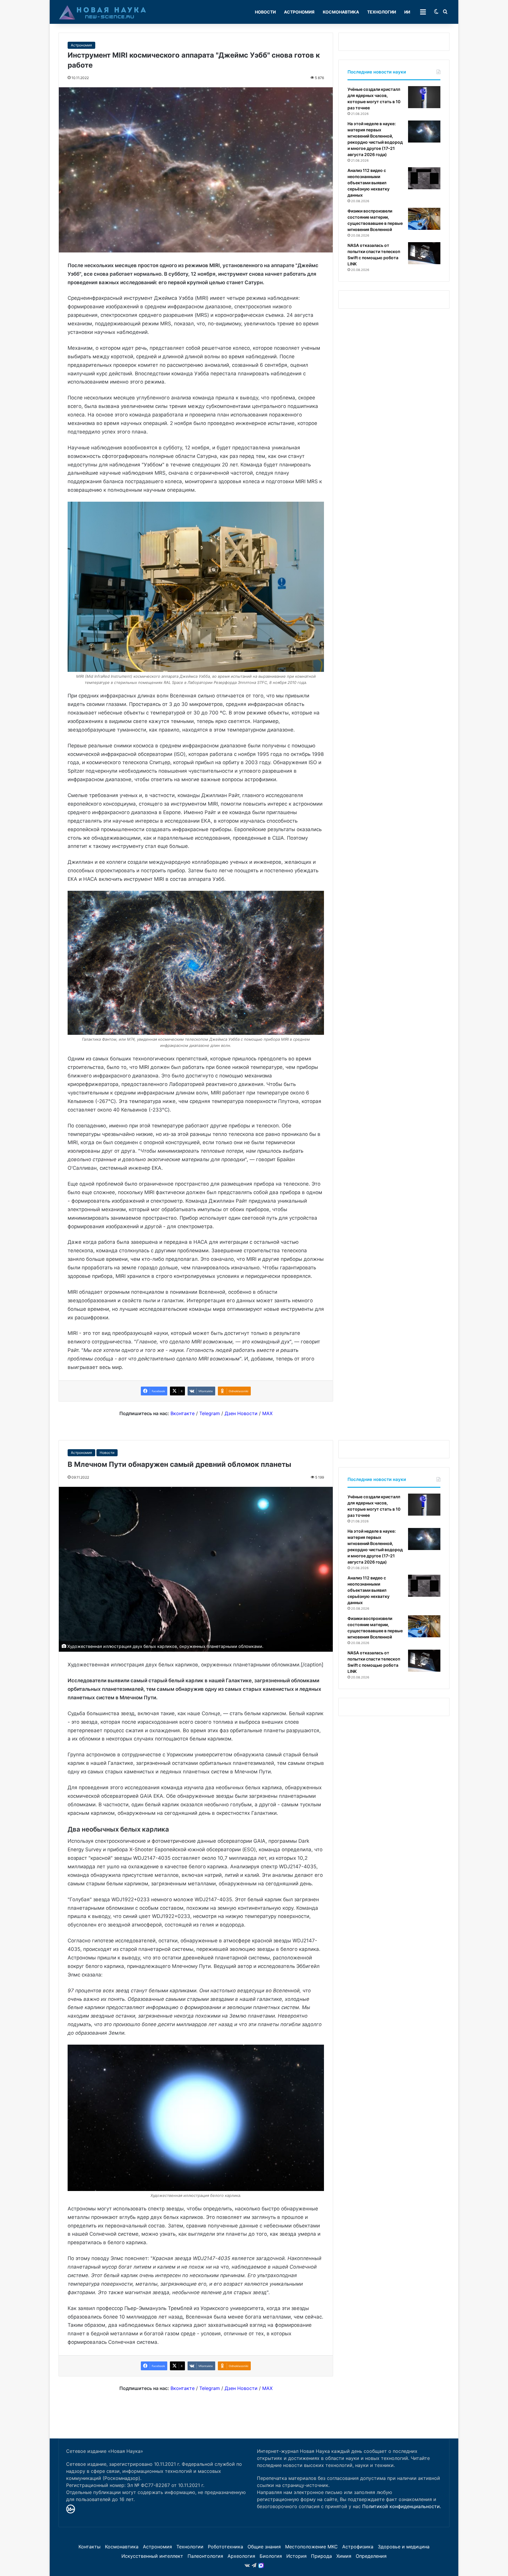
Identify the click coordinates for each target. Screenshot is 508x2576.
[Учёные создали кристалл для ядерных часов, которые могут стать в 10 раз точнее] (424, 97)
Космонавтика (341, 12)
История (296, 2556)
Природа (321, 2556)
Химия (344, 2556)
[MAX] (261, 2565)
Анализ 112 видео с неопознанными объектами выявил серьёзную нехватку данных (369, 183)
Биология (271, 2556)
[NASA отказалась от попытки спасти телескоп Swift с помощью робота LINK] (424, 253)
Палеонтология (205, 2556)
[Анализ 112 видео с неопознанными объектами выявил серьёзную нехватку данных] (424, 178)
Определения (371, 2556)
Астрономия (299, 12)
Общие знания (264, 2547)
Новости (265, 12)
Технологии (382, 12)
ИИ (407, 12)
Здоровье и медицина (404, 2547)
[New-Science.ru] (103, 12)
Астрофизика (358, 2547)
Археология (241, 2556)
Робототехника (225, 2547)
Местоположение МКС (311, 2547)
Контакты (90, 2547)
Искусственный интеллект (152, 2556)
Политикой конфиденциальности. (402, 2506)
